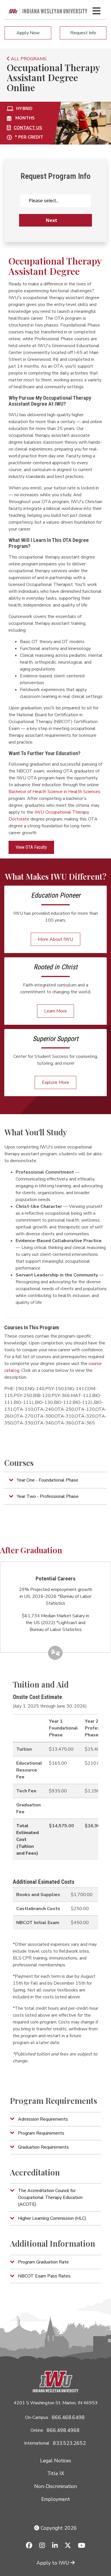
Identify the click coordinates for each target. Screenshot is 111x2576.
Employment (56, 2499)
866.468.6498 (68, 2417)
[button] (55, 1480)
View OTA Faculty (31, 847)
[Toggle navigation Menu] (96, 11)
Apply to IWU (53, 2563)
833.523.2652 (69, 2443)
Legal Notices (56, 2461)
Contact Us (28, 128)
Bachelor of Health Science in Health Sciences (55, 792)
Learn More (55, 1011)
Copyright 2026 (58, 2528)
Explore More (55, 1082)
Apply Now (28, 33)
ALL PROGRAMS (28, 59)
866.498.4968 (63, 2430)
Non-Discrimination (55, 2486)
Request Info (83, 33)
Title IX (56, 2473)
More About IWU (55, 939)
